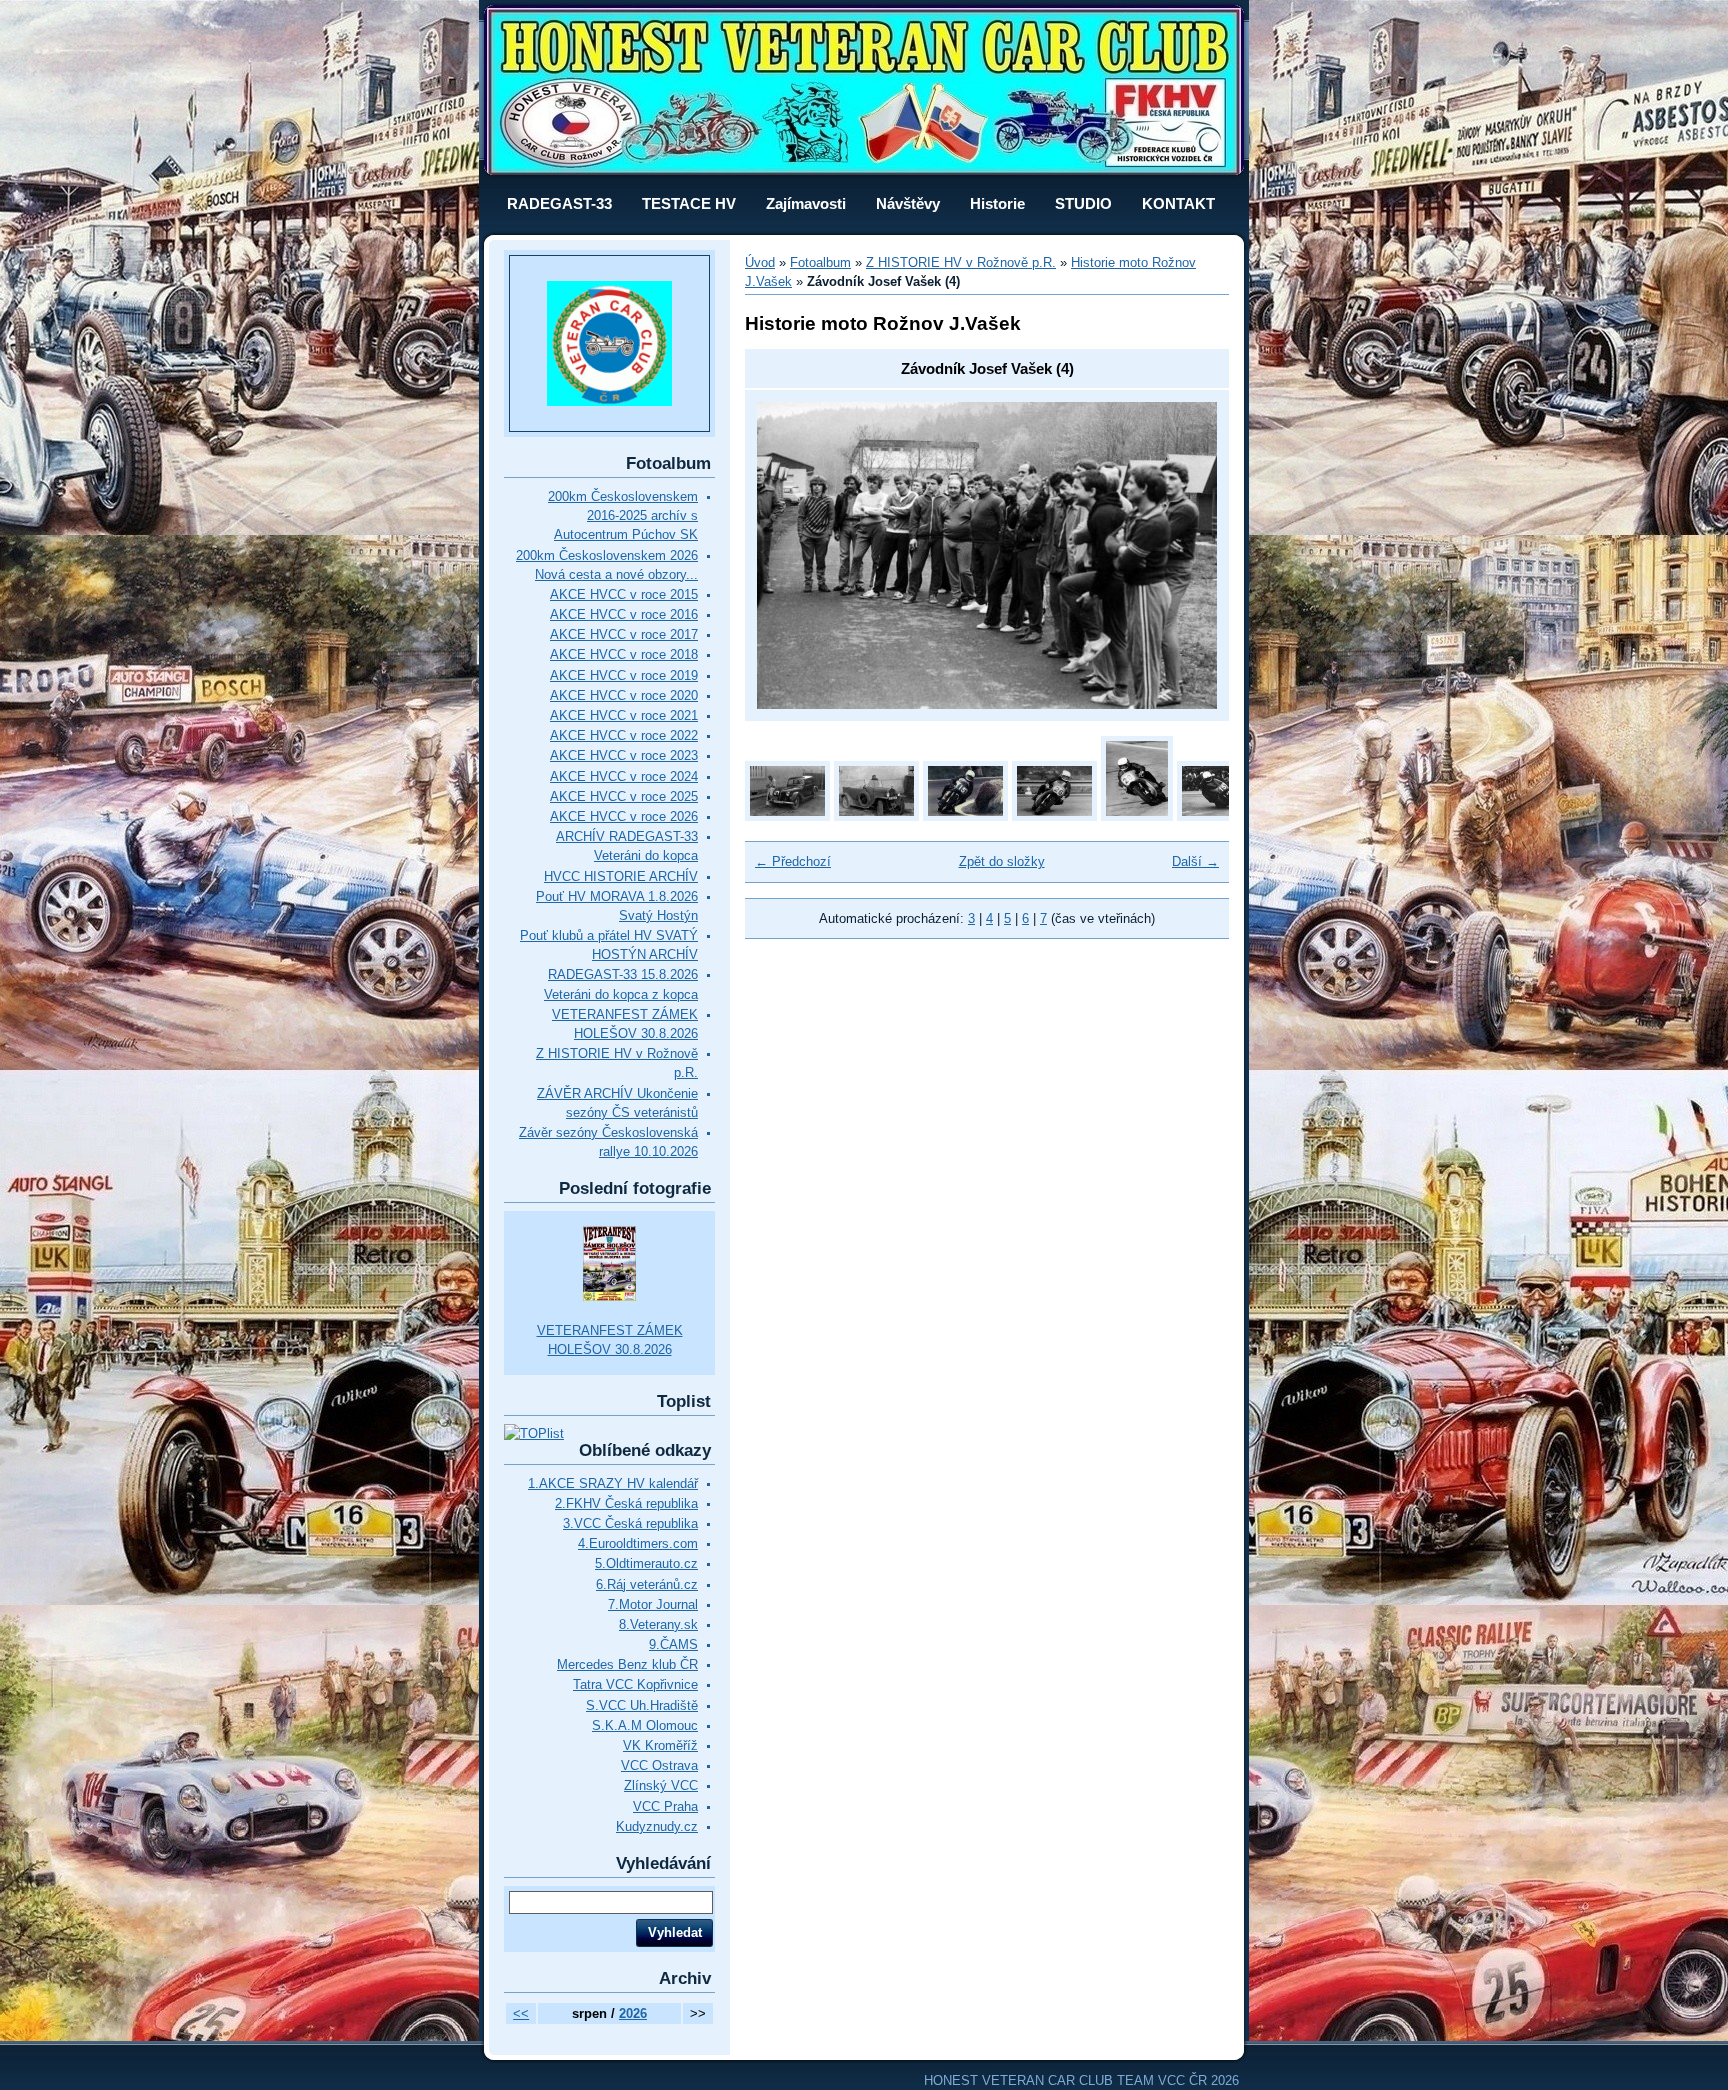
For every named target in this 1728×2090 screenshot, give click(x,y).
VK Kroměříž (660, 1745)
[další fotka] (1184, 555)
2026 (633, 2013)
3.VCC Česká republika (630, 1523)
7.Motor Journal (653, 1604)
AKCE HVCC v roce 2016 (624, 614)
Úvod (760, 262)
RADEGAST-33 (559, 203)
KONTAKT (1178, 203)
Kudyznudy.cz (657, 1826)
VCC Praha (665, 1806)
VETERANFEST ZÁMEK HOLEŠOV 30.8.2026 (610, 1340)
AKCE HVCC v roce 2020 (624, 695)
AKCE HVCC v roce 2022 (624, 735)
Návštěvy (908, 203)
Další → (1195, 861)
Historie (997, 203)
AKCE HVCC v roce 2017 (624, 634)
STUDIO (1083, 203)
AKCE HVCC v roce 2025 (624, 796)
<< (521, 2013)
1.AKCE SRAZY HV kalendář (613, 1483)
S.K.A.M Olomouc (645, 1725)
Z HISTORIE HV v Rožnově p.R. (961, 262)
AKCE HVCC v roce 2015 (624, 594)
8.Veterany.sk (658, 1624)
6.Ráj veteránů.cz (647, 1584)
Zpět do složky (1002, 861)
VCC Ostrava (659, 1765)
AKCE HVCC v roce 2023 (624, 755)
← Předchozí (793, 861)
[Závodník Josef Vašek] (1054, 816)
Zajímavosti (806, 203)
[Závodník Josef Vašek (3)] (1219, 816)
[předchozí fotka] (789, 555)
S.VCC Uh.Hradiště (642, 1705)
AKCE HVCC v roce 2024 (624, 776)
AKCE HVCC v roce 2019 (624, 675)
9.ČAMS (673, 1644)
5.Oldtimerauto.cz (646, 1563)
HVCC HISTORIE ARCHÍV (621, 876)
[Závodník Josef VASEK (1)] (965, 816)
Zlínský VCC (661, 1785)
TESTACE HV (689, 203)
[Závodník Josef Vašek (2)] (1137, 816)
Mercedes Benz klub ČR (627, 1664)
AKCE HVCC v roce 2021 (624, 715)
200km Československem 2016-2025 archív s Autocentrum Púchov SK (623, 515)
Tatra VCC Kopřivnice (635, 1684)
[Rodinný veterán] (876, 816)
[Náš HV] (787, 816)
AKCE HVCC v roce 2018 (624, 654)
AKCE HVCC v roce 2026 (624, 816)
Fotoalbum (820, 262)
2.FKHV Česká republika (626, 1503)
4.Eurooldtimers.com (638, 1543)
